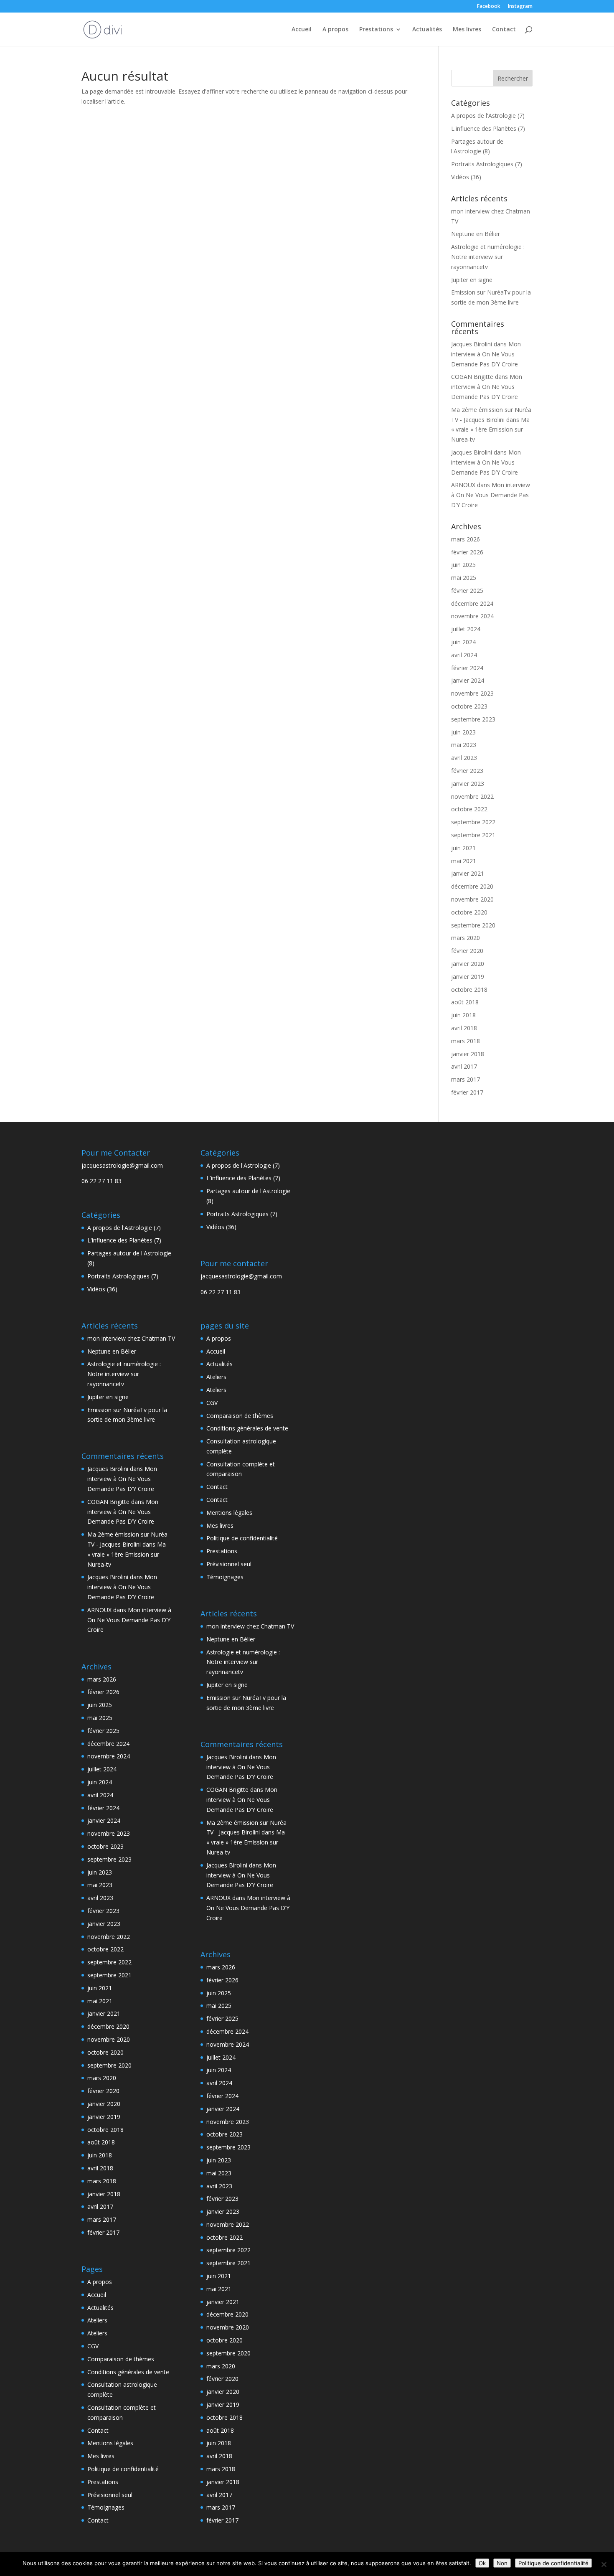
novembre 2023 (472, 693)
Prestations (376, 30)
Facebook (489, 7)
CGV (93, 2346)
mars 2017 (466, 1079)
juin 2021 (463, 848)
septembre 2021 (473, 835)
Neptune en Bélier (476, 234)
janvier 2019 (468, 977)
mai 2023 (464, 745)
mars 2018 (466, 1041)
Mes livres (467, 30)
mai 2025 (464, 578)
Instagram (520, 7)
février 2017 (467, 1092)
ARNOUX (463, 485)
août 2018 (465, 1002)
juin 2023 (463, 732)
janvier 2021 (468, 873)
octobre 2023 (469, 706)
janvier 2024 (468, 680)
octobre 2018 (469, 989)
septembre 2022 (473, 822)
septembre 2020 (473, 925)
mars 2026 (466, 539)
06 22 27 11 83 (101, 1181)
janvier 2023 (468, 784)
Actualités (427, 30)
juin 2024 (463, 642)
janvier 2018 (468, 1054)
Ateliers (97, 2320)
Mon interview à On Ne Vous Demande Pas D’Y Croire (486, 354)
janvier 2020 (468, 964)
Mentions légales (110, 2443)
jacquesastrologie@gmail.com (122, 1165)
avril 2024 (464, 655)
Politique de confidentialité (123, 2469)
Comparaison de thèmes (121, 2359)
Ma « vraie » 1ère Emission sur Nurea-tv (490, 430)
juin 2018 (463, 1015)
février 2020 (467, 951)
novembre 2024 (472, 616)
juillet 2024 (466, 629)
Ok (482, 2563)
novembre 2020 (472, 899)
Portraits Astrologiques (482, 164)
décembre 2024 (472, 603)
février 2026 (467, 552)
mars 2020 (466, 938)
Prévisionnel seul (110, 2495)
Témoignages (106, 2507)
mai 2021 (464, 861)
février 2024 (467, 668)
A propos (335, 30)
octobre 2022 (469, 809)
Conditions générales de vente (128, 2372)
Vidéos (460, 177)
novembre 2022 (472, 796)
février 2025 (467, 591)
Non (502, 2563)
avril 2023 (464, 758)
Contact (504, 30)
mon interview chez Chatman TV (131, 1338)
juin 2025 (463, 565)
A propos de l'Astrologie (483, 116)
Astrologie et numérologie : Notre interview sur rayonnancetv (488, 257)
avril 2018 (464, 1028)
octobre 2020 (469, 912)
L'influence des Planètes (484, 128)
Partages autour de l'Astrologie (129, 1253)
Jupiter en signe (472, 280)
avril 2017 (464, 1066)
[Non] (604, 2564)
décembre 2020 (472, 886)
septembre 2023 (473, 719)
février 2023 (467, 771)
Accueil (302, 30)
